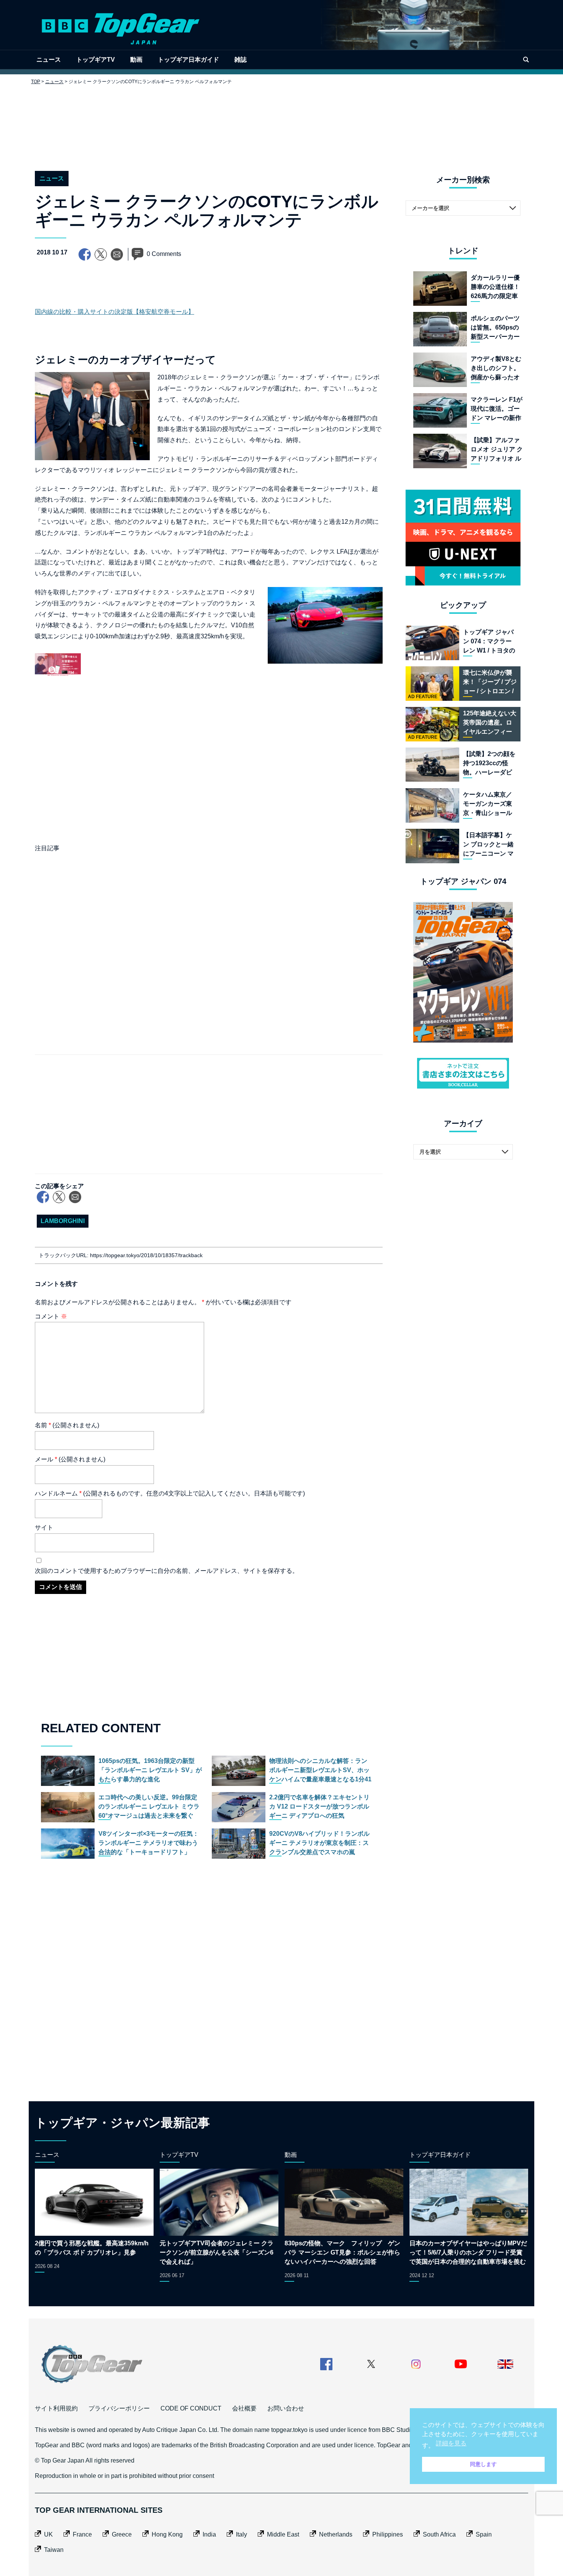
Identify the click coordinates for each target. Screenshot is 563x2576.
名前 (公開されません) (67, 1425)
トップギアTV (96, 60)
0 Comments (164, 254)
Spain (484, 2534)
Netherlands (336, 2534)
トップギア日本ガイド (188, 60)
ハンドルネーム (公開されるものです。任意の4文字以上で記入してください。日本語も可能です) (170, 1493)
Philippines (388, 2534)
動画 (136, 60)
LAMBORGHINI (63, 1221)
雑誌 (241, 60)
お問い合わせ (286, 2408)
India (209, 2534)
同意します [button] (483, 2464)
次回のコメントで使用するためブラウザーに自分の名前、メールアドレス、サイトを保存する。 (167, 1571)
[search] (526, 60)
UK (48, 2534)
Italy (241, 2534)
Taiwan (54, 2550)
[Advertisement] (281, 122)
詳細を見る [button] (451, 2443)
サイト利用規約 (56, 2408)
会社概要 (244, 2408)
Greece (122, 2534)
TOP (36, 82)
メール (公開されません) (70, 1459)
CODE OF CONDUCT (191, 2408)
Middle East (283, 2534)
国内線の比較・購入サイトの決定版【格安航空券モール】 (115, 312)
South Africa (439, 2534)
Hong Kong (167, 2534)
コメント (51, 1316)
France (82, 2534)
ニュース (49, 60)
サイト (44, 1527)
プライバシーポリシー (119, 2408)
